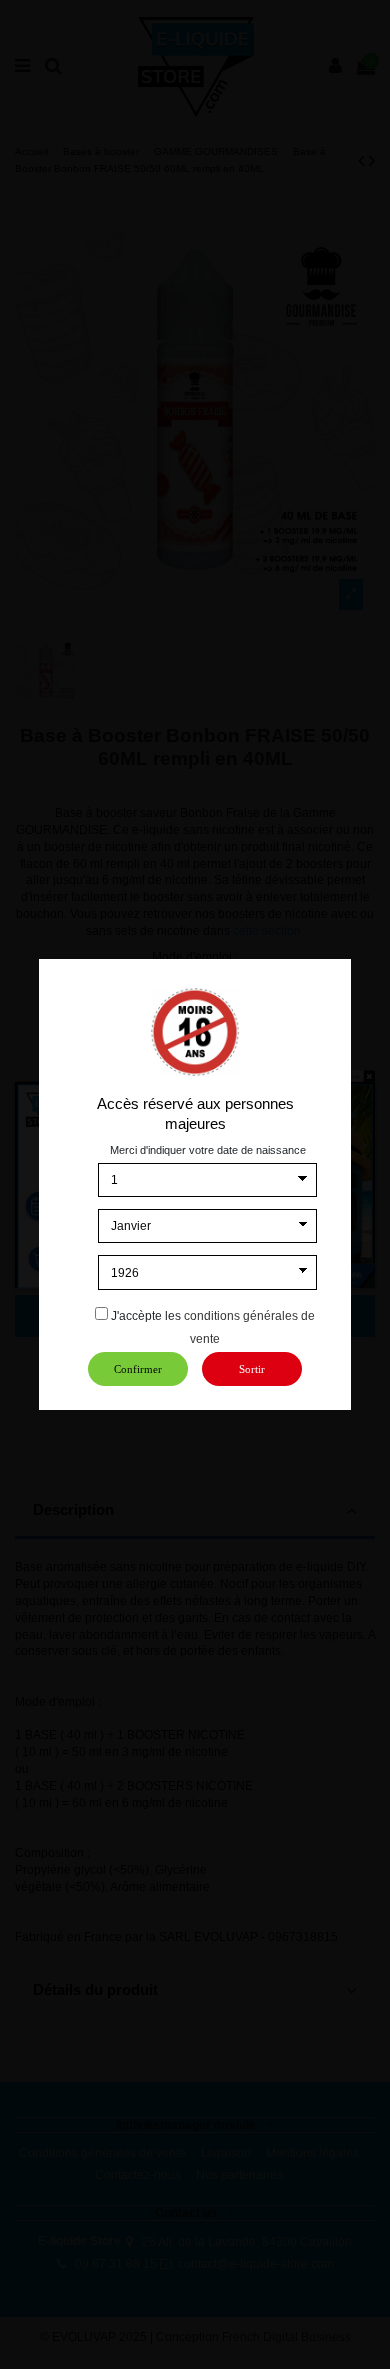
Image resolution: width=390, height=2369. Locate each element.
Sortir (252, 1369)
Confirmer (138, 1369)
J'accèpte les (146, 1316)
